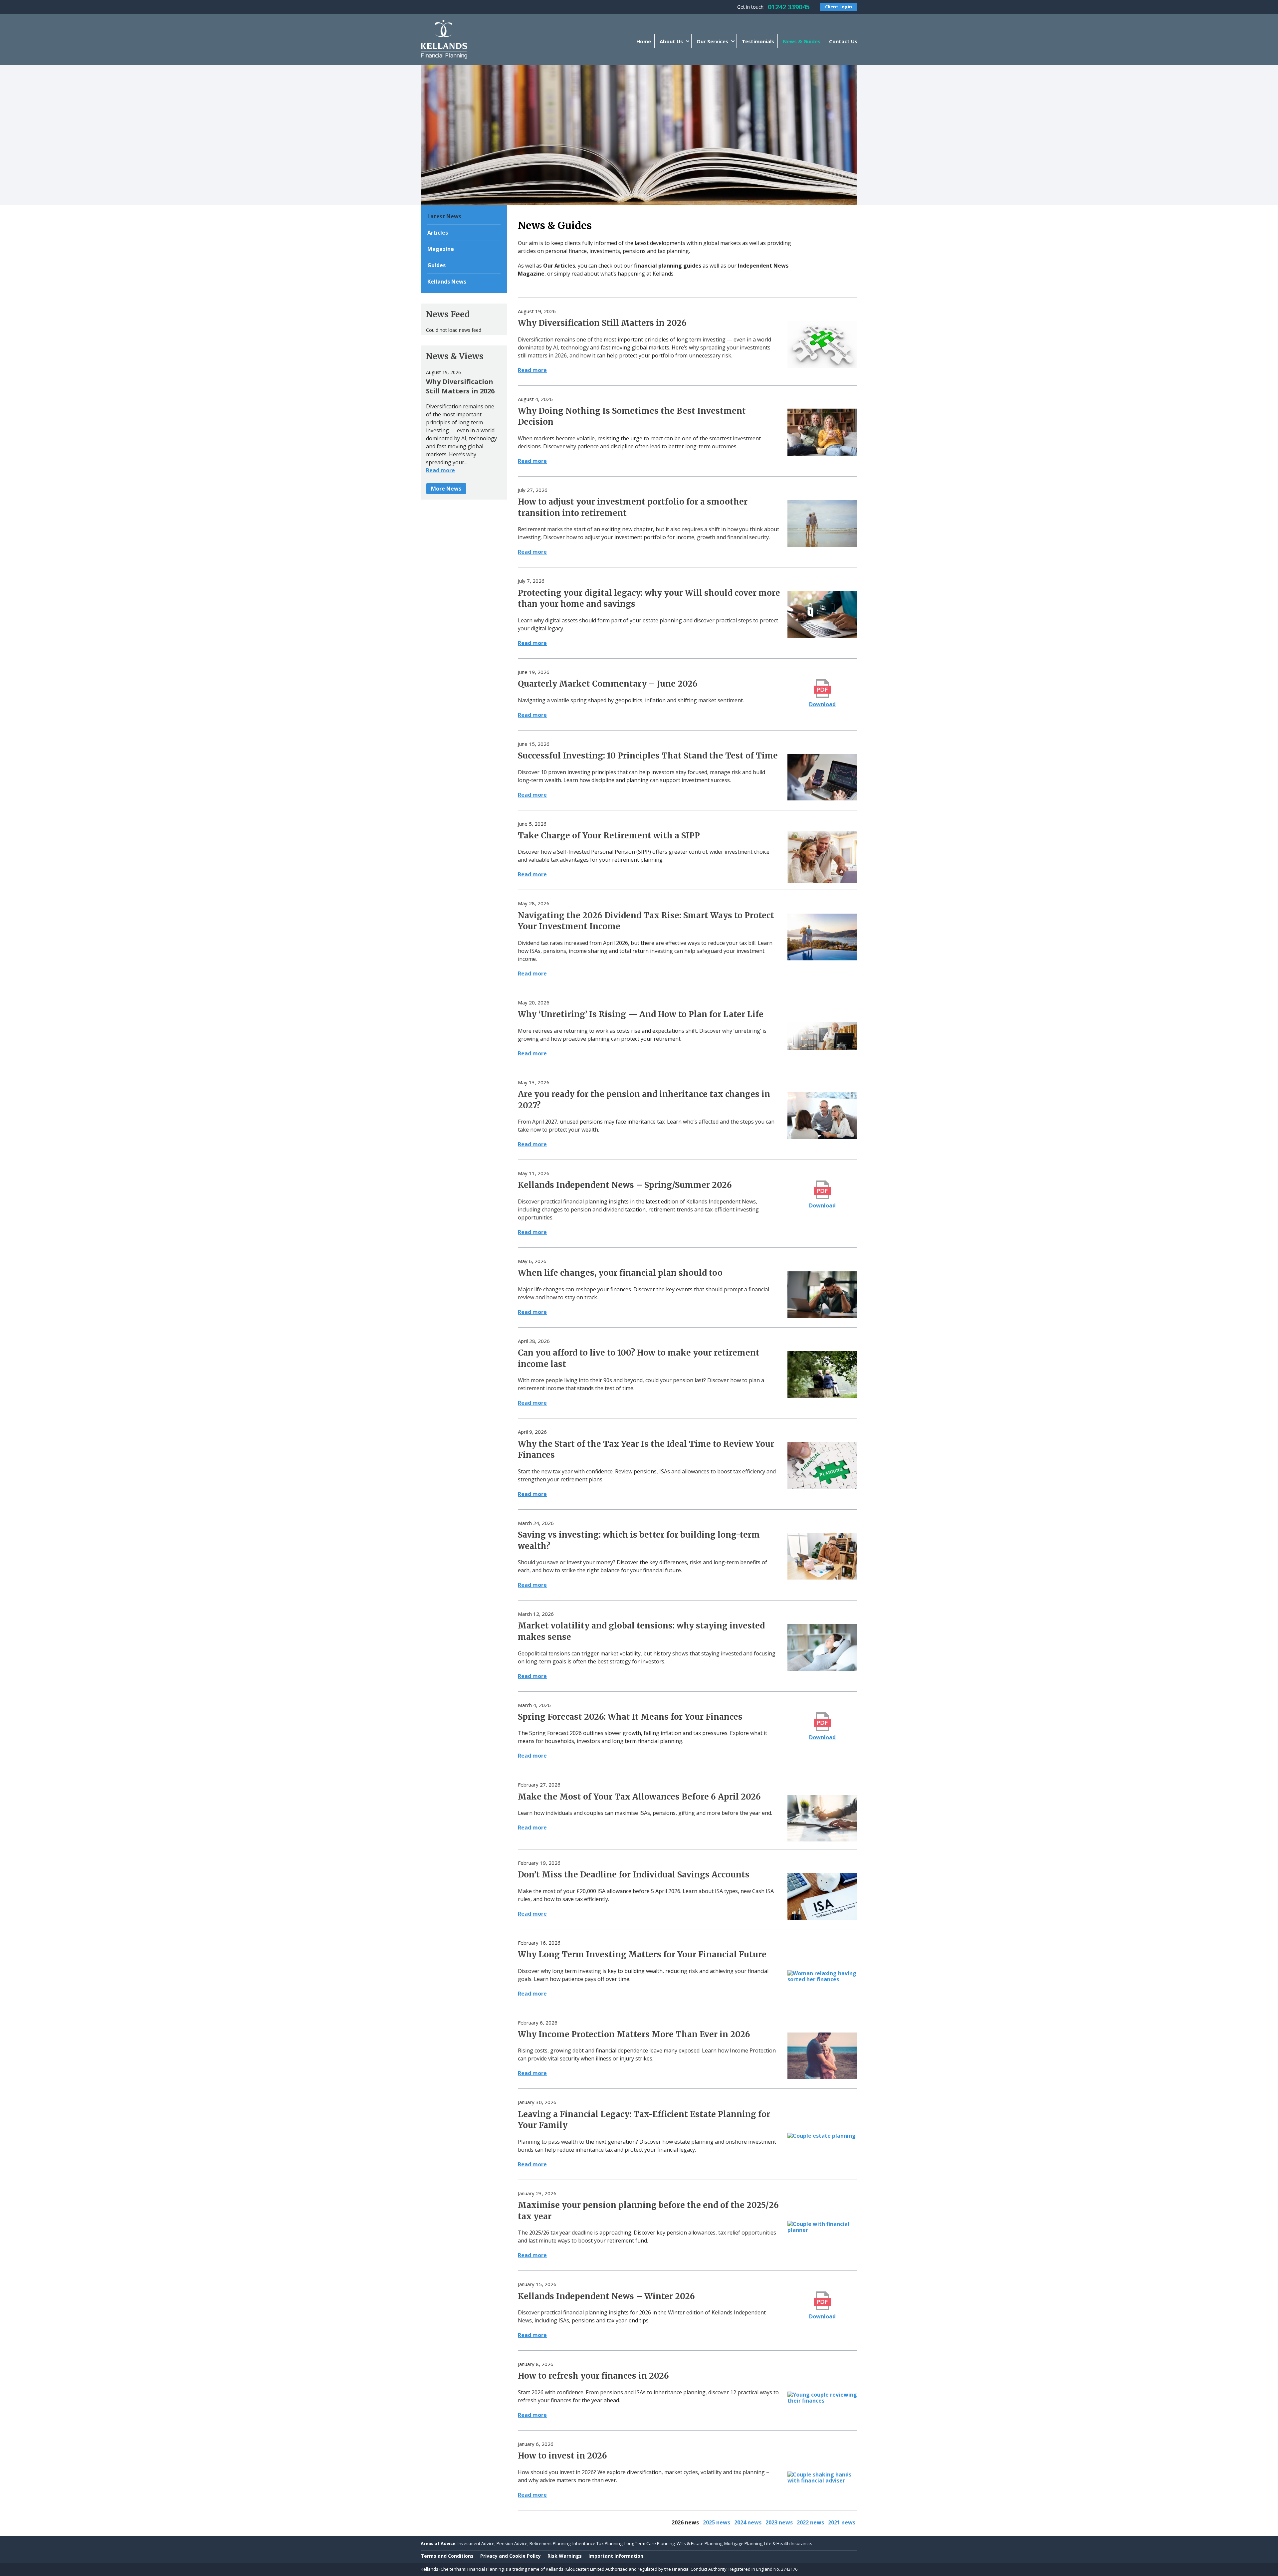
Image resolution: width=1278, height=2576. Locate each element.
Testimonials (758, 41)
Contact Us (843, 41)
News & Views (455, 356)
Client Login (839, 7)
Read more (532, 370)
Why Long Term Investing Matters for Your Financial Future (642, 1954)
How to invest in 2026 (562, 2456)
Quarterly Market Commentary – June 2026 (608, 684)
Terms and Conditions (447, 2556)
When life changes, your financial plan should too (620, 1273)
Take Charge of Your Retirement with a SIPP (609, 836)
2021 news (842, 2522)
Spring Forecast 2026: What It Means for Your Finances (630, 1717)
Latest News (444, 216)
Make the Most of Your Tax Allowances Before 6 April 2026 (639, 1797)
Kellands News (447, 282)
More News (446, 489)
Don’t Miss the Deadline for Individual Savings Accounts (634, 1875)
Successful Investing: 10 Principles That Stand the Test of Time (648, 756)
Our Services (712, 41)
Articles (438, 233)
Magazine (441, 249)
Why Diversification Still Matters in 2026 (602, 323)
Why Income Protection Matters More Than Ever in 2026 (634, 2034)
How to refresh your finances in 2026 (593, 2376)
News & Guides (802, 41)
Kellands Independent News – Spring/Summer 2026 (625, 1185)
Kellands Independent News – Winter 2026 (606, 2296)
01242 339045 (789, 7)
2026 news (685, 2522)
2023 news (779, 2522)
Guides (436, 265)
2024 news (748, 2522)
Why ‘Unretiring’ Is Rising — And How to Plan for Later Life (641, 1014)
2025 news (717, 2522)
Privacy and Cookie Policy (511, 2556)
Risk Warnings (565, 2556)
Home (644, 41)
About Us (671, 41)
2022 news (810, 2522)
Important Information (616, 2556)
